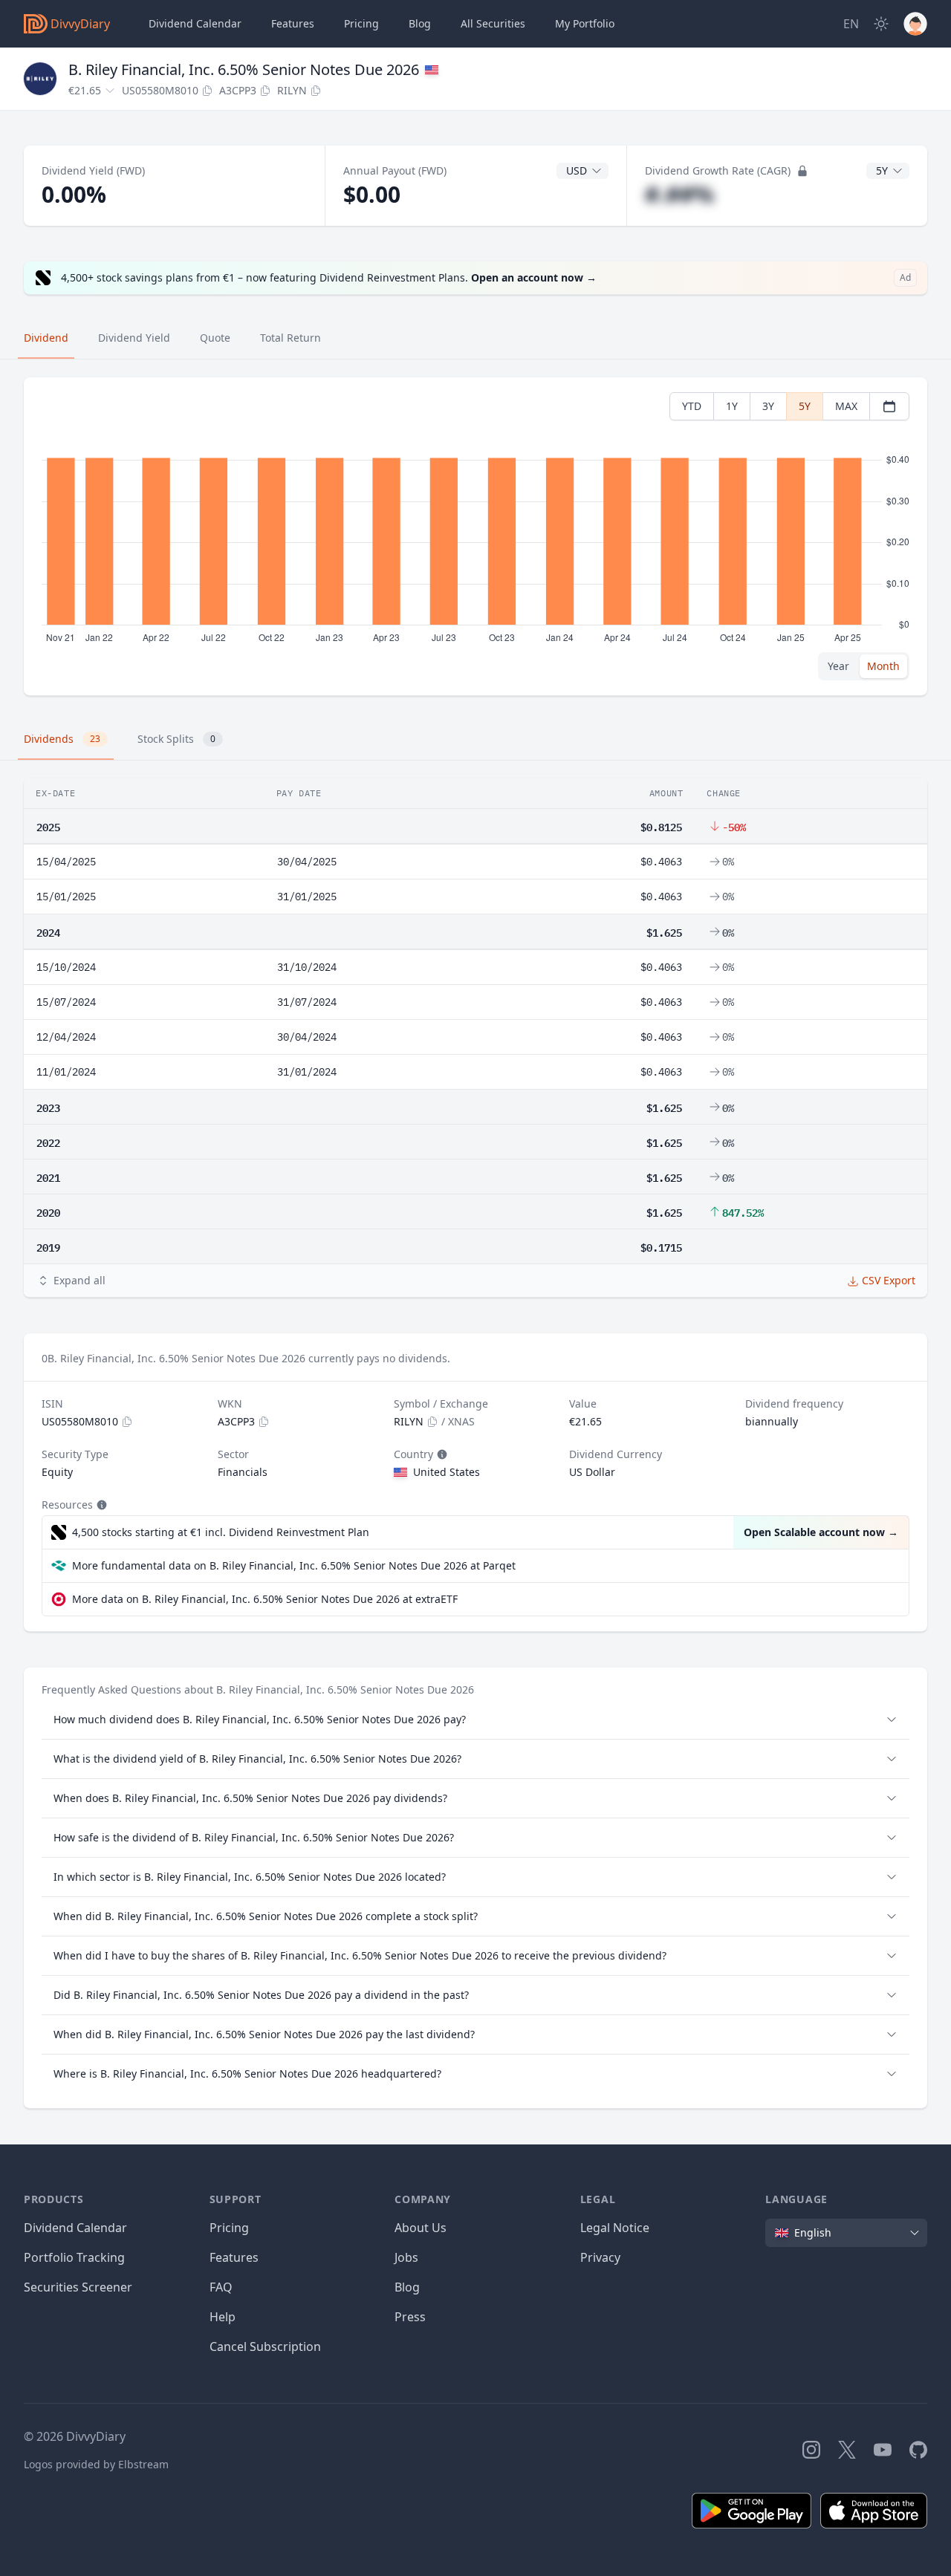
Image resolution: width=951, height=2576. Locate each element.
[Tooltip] (441, 1454)
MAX (846, 406)
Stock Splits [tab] (176, 739)
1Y (732, 406)
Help (223, 2317)
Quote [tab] (215, 338)
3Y (768, 406)
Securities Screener (78, 2287)
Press (410, 2317)
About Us (421, 2228)
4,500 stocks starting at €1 (221, 1532)
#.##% (679, 194)
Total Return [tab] (291, 338)
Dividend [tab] (46, 338)
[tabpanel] (475, 537)
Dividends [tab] (62, 739)
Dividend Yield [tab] (134, 338)
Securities (493, 23)
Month (883, 666)
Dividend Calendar (195, 23)
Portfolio (585, 23)
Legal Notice (615, 2228)
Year (838, 666)
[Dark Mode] (881, 24)
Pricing (361, 23)
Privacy (600, 2257)
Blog (407, 2287)
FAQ (221, 2287)
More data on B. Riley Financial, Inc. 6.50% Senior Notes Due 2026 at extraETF (265, 1599)
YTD (692, 406)
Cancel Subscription (265, 2346)
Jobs (406, 2257)
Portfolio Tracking (74, 2257)
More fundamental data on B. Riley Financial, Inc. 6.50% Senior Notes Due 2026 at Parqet (294, 1565)
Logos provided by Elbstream (96, 2464)
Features (293, 23)
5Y (805, 406)
